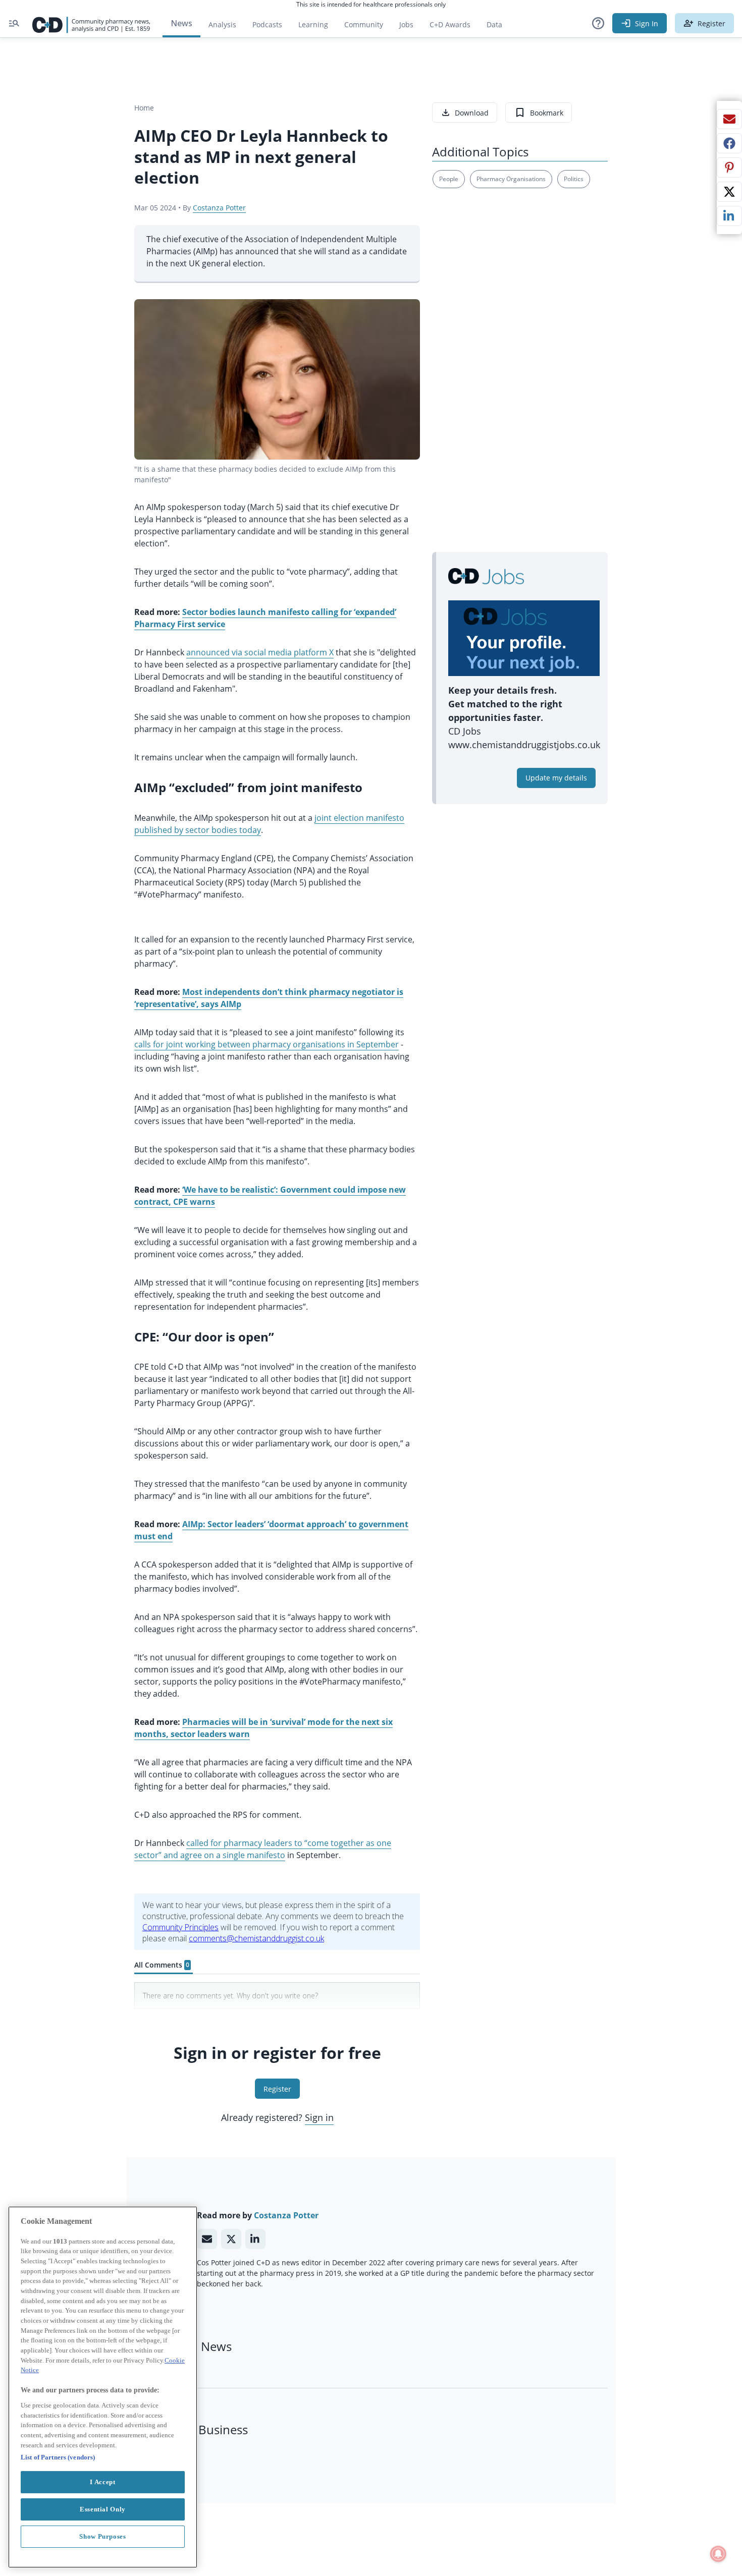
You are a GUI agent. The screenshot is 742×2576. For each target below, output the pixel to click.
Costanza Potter (219, 208)
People (449, 179)
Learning (313, 24)
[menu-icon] (14, 23)
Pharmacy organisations (511, 179)
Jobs (410, 27)
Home (144, 108)
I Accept (102, 2482)
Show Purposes (103, 2536)
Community (368, 27)
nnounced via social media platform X (262, 652)
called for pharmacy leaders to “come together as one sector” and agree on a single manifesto (263, 1849)
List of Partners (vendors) (58, 2457)
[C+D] (91, 23)
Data (498, 27)
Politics (574, 179)
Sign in (319, 2117)
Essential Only (103, 2509)
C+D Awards (454, 27)
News (181, 23)
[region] (103, 2387)
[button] (598, 23)
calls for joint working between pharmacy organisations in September (267, 1044)
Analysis (222, 24)
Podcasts (267, 24)
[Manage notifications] (718, 2554)
